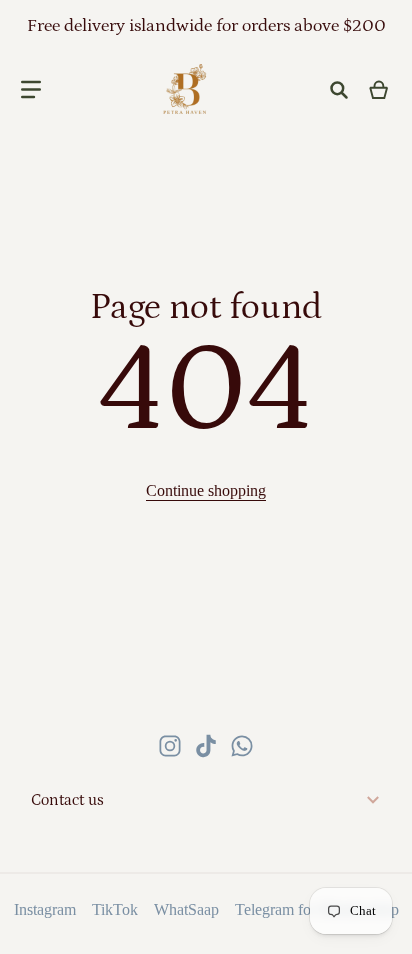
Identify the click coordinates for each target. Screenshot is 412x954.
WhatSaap (186, 909)
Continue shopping (206, 490)
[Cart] (379, 90)
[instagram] (170, 746)
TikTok (115, 909)
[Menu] (31, 90)
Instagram (45, 909)
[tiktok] (206, 746)
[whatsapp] (242, 746)
